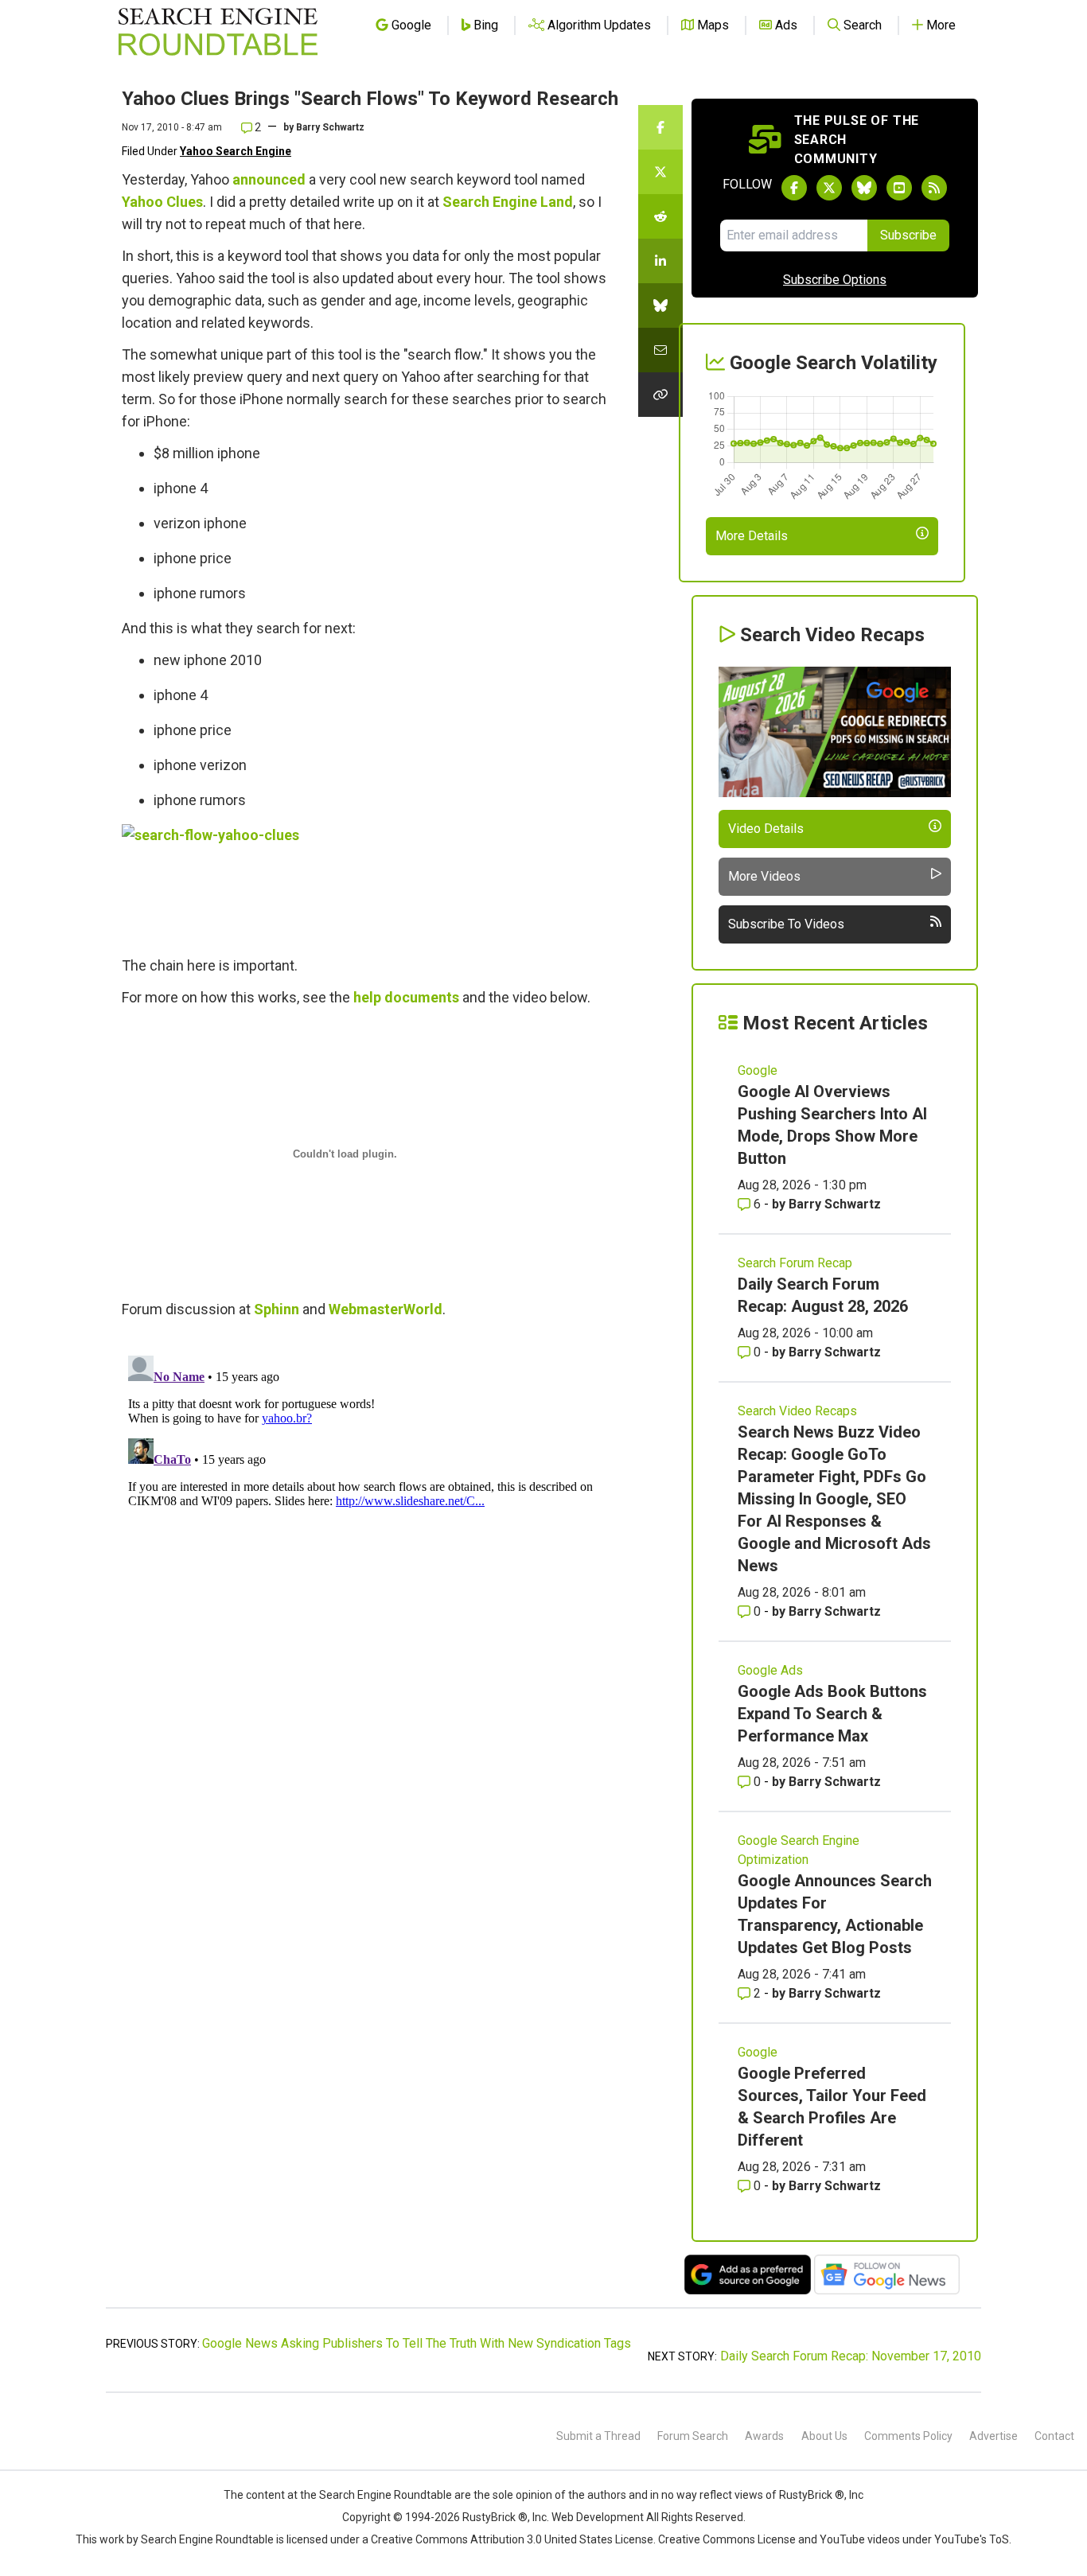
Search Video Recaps (797, 1411)
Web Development (598, 2517)
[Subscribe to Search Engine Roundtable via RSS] (934, 188)
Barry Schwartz (330, 127)
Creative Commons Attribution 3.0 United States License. (513, 2539)
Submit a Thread (598, 2436)
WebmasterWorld (386, 1309)
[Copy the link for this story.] (660, 395)
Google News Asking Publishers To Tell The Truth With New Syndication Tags (417, 2343)
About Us (824, 2436)
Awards (764, 2436)
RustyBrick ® (495, 2517)
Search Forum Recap (795, 1263)
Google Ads (770, 1670)
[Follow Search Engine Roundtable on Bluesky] (864, 188)
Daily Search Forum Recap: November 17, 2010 (851, 2356)
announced (269, 179)
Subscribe (908, 235)
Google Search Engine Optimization (799, 1850)
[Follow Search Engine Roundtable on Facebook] (794, 188)
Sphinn (277, 1309)
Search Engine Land (508, 202)
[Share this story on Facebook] (660, 127)
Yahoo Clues (162, 202)
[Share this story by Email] (660, 350)
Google (758, 1070)
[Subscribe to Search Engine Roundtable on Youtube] (899, 188)
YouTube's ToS (972, 2539)
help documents (406, 997)
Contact (1054, 2436)
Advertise (993, 2436)
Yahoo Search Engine (236, 151)
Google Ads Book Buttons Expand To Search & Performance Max (832, 1714)
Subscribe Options (835, 280)
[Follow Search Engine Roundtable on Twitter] (829, 188)
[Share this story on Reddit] (660, 216)
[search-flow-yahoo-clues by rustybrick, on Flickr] (290, 883)
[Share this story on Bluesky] (660, 305)
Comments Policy (908, 2436)
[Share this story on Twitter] (660, 172)
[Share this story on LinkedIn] (660, 261)
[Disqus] (370, 1548)
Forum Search (693, 2436)
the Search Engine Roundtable (377, 2495)
